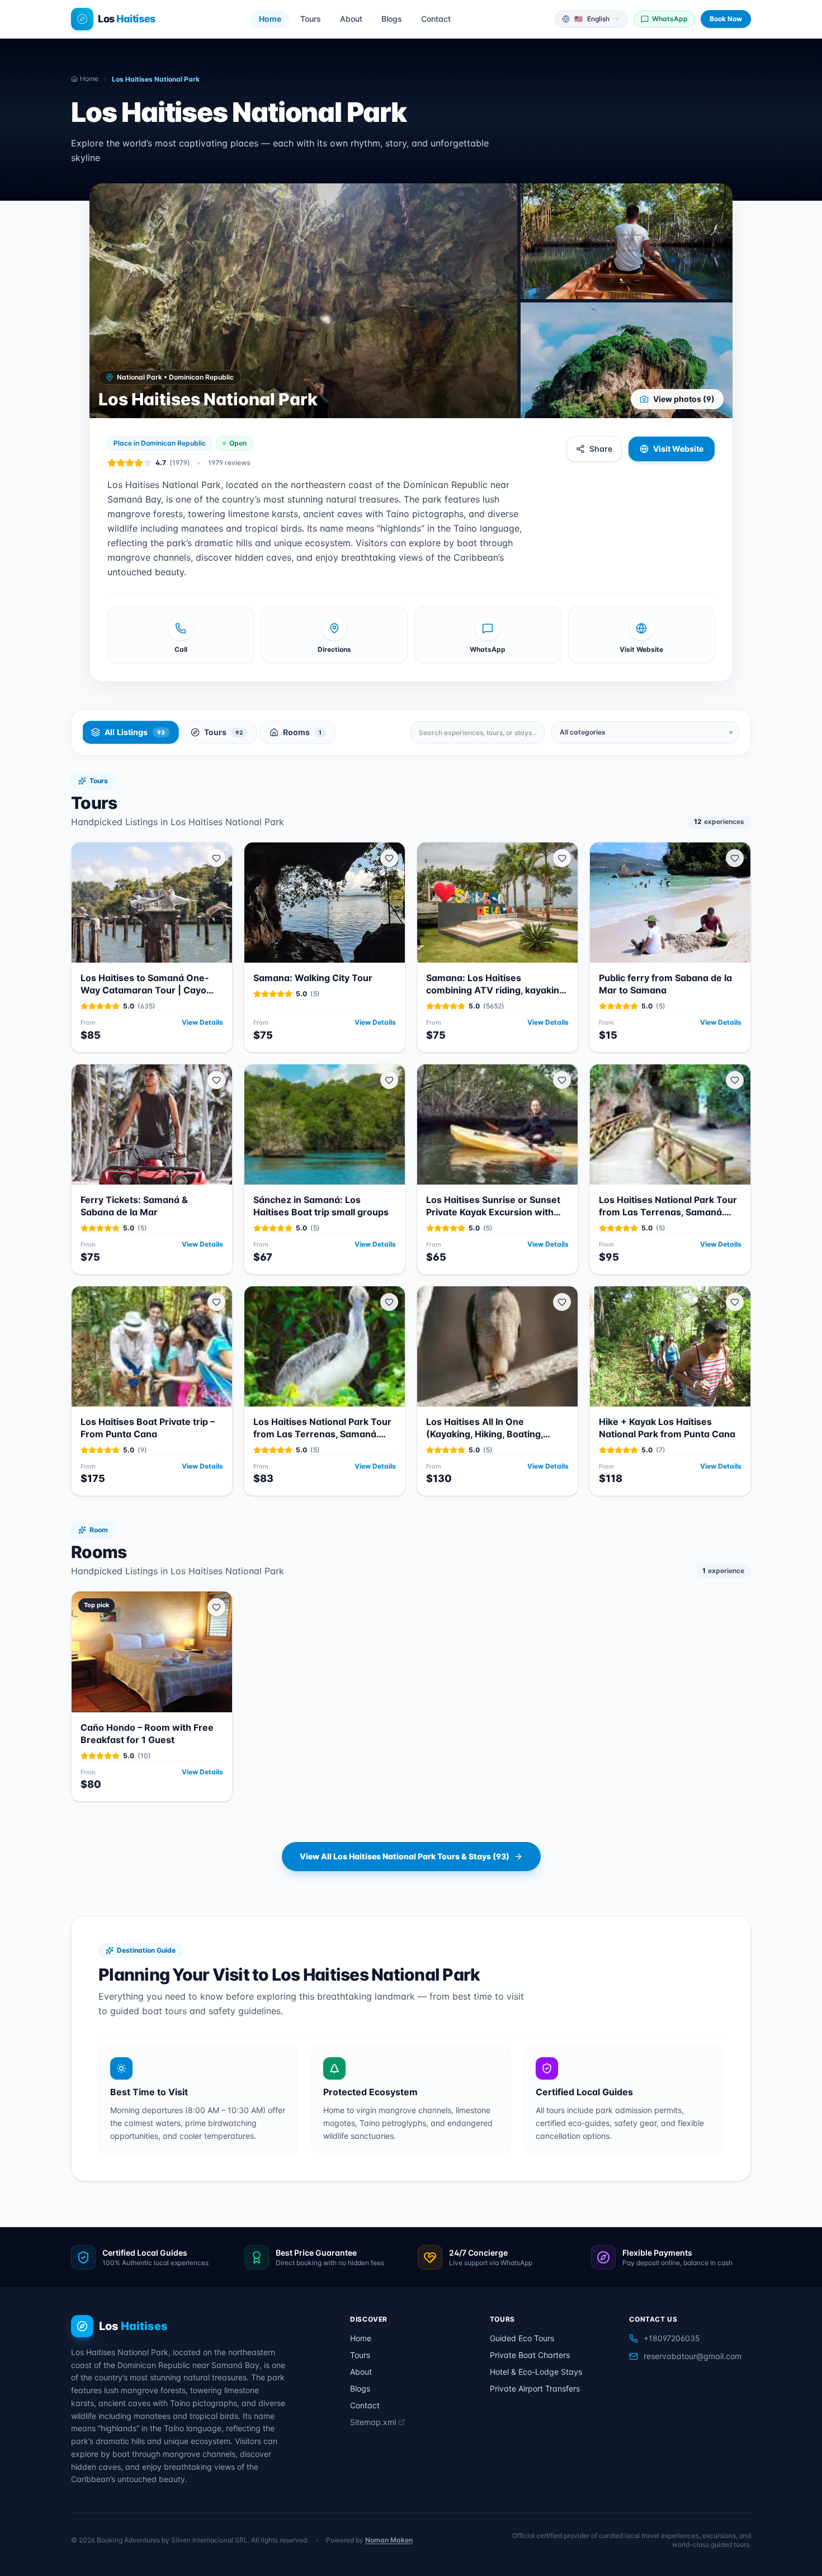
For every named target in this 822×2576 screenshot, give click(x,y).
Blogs (392, 19)
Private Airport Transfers (535, 2388)
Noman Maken (389, 2540)
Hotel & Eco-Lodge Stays (536, 2372)
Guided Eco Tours (522, 2338)
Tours (311, 19)
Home (270, 19)
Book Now (726, 19)
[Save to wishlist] (216, 858)
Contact (436, 19)
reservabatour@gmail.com (693, 2356)
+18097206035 (672, 2338)
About (351, 19)
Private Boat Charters (530, 2355)
